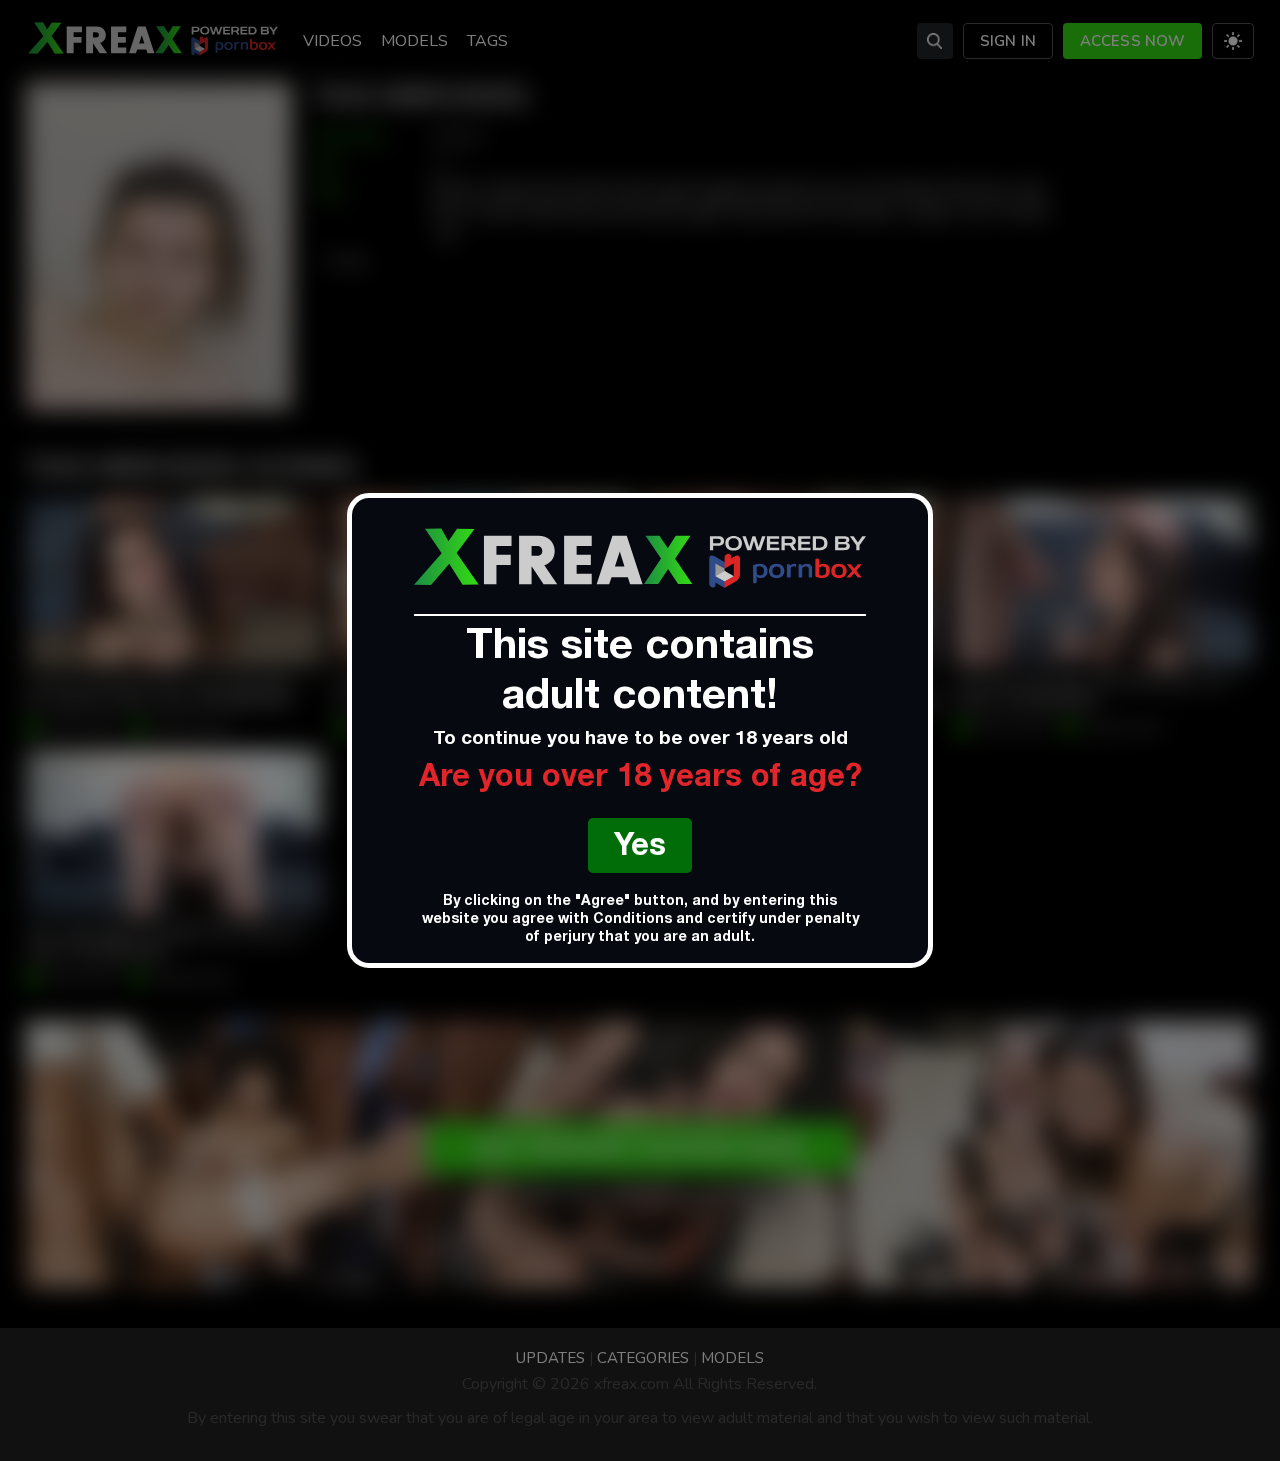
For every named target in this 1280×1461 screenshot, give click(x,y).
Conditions (632, 920)
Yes (640, 848)
